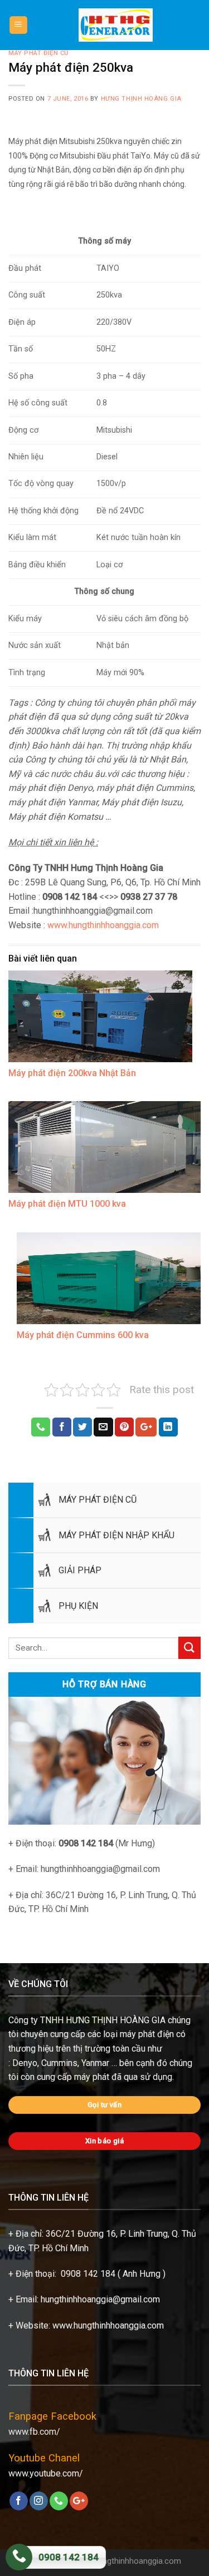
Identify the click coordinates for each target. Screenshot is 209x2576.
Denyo (25, 2063)
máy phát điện (147, 2034)
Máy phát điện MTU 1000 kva (67, 1204)
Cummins (59, 2063)
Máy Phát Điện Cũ (98, 1500)
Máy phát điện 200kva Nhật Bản (72, 1073)
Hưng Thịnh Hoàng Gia (141, 99)
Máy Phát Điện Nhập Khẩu (116, 1535)
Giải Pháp (80, 1570)
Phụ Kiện (78, 1606)
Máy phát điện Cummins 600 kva (83, 1335)
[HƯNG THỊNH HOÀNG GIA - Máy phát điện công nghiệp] (116, 25)
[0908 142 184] (19, 2557)
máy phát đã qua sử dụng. (124, 2077)
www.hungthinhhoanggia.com (102, 925)
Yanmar (95, 2063)
